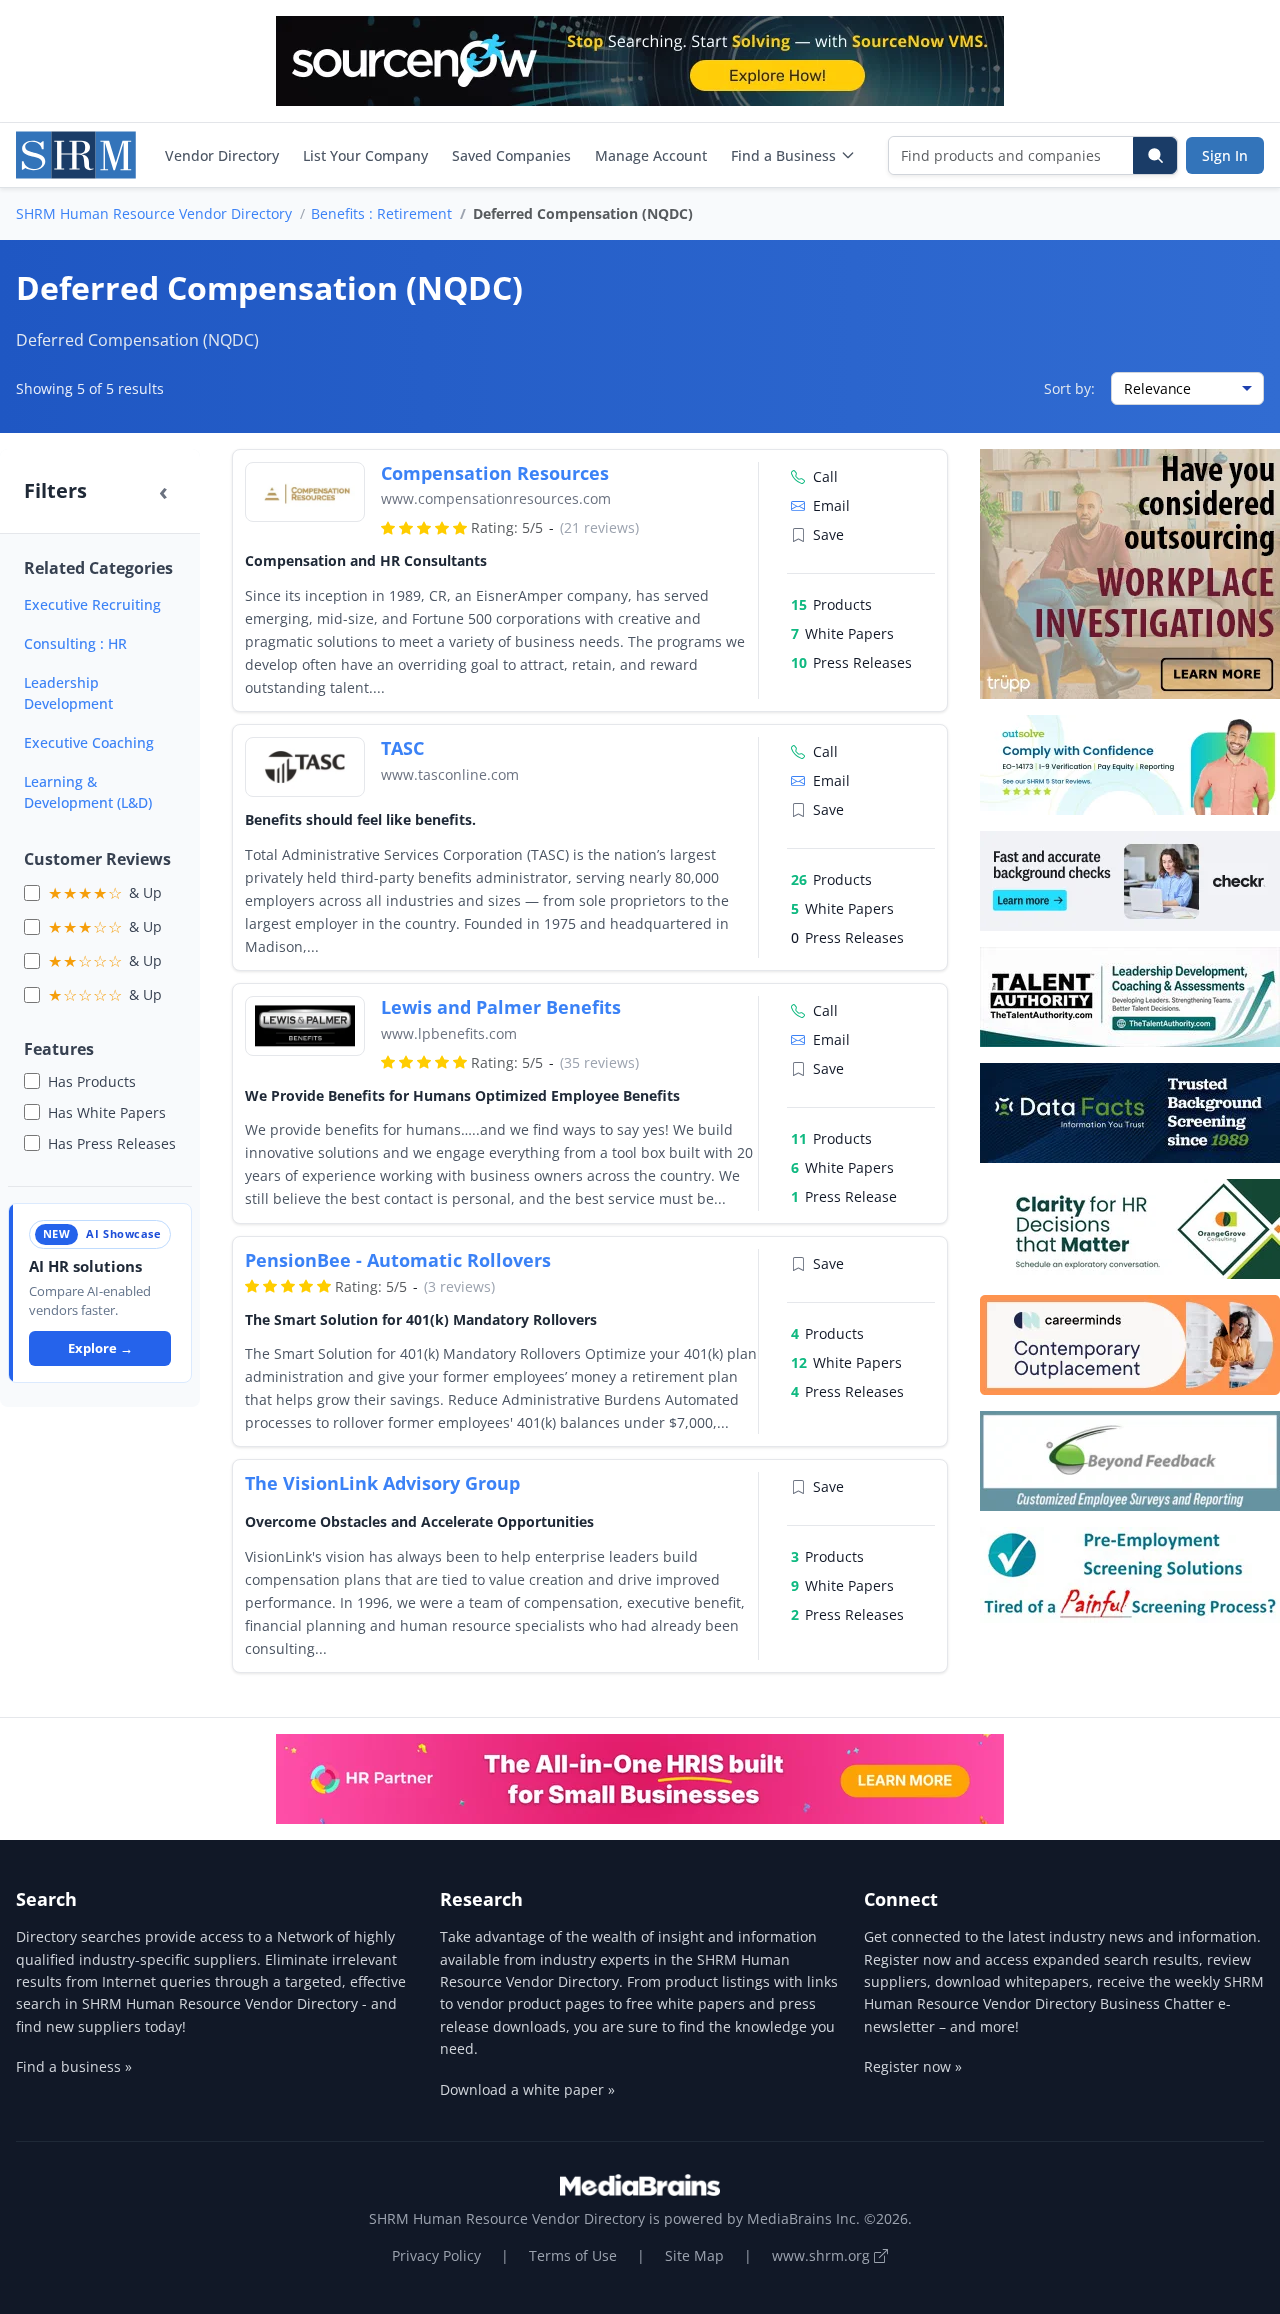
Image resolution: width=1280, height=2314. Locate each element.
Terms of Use (573, 2255)
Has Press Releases (112, 1143)
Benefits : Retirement (381, 213)
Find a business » (74, 2066)
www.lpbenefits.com (449, 1033)
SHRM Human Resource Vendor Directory (154, 213)
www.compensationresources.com (496, 498)
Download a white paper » (527, 2089)
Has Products (92, 1081)
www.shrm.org (823, 2255)
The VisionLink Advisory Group (382, 1483)
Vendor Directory (222, 155)
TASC (402, 748)
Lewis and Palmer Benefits (501, 1007)
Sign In (1225, 155)
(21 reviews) (599, 527)
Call (825, 476)
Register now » (913, 2066)
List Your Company (365, 155)
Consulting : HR (75, 643)
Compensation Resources (495, 473)
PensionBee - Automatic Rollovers (398, 1260)
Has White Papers (107, 1112)
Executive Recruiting (92, 604)
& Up (105, 893)
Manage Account (651, 155)
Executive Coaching (89, 742)
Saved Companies (511, 155)
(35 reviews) (599, 1062)
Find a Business (783, 155)
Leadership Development (68, 693)
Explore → (100, 1348)
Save (828, 534)
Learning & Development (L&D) (88, 792)
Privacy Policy (436, 2255)
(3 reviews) (459, 1286)
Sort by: (1069, 388)
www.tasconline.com (450, 774)
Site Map (694, 2255)
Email (831, 505)
